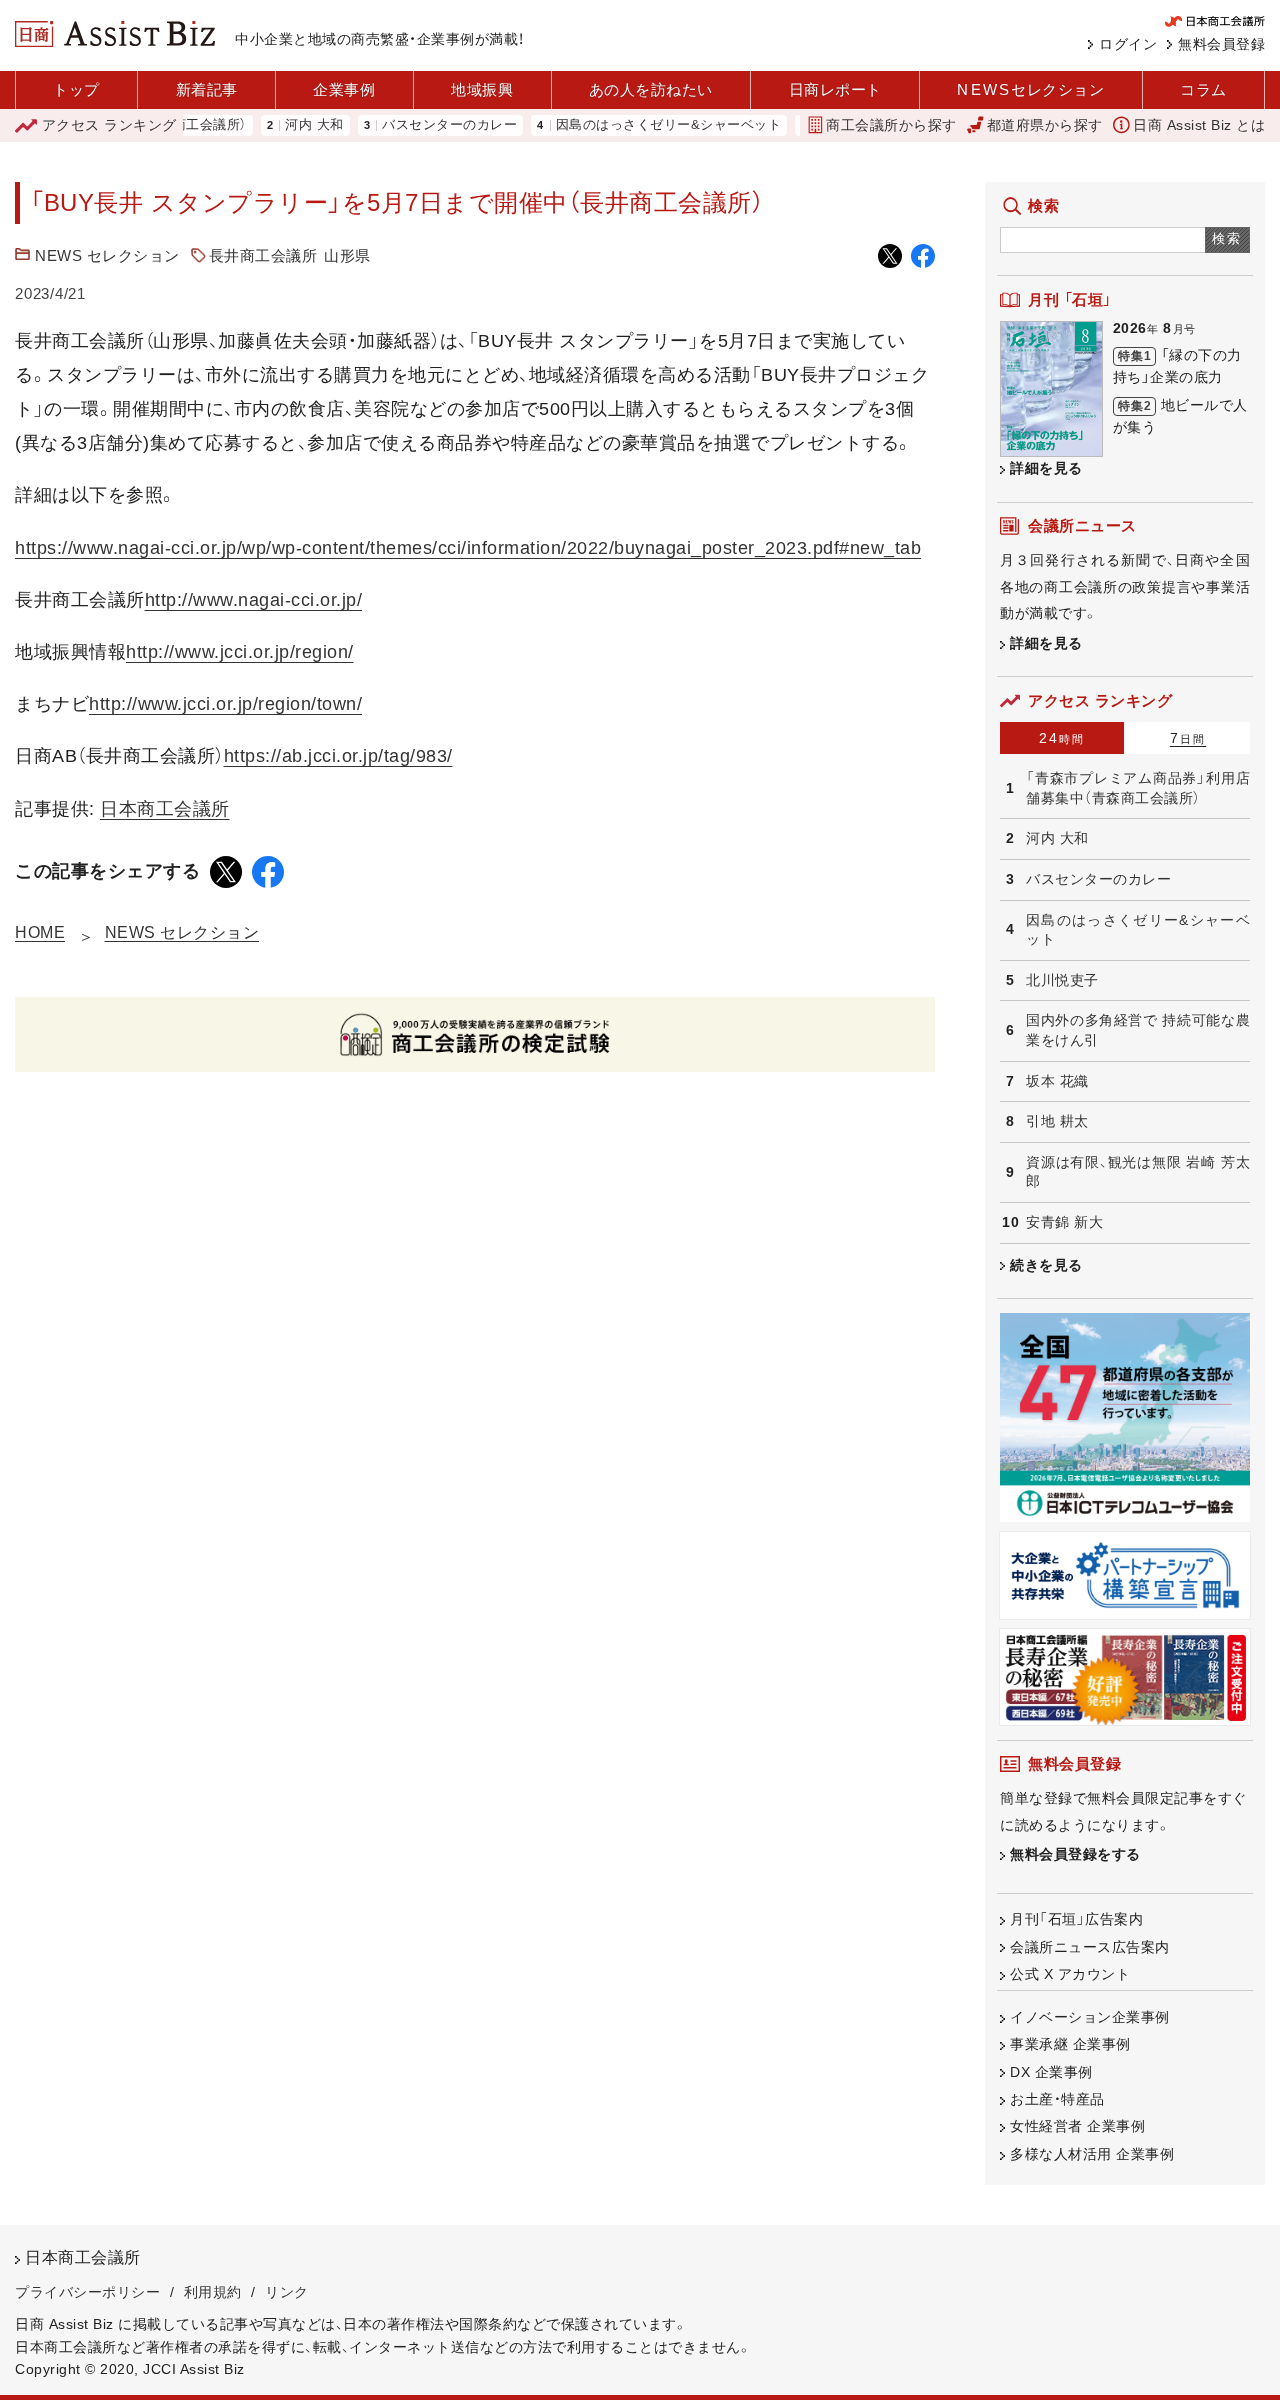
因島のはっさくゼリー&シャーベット (636, 125)
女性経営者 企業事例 (1077, 2126)
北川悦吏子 (1062, 980)
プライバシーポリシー (87, 2292)
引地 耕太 (1057, 1121)
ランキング (109, 125)
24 (1062, 738)
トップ (76, 89)
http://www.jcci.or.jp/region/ (240, 652)
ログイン (1128, 44)
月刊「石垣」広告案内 (1076, 1919)
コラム (1203, 89)
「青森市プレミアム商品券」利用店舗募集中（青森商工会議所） (1138, 788)
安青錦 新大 (1064, 1222)
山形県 (347, 255)
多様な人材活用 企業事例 (1092, 2154)
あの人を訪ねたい (651, 89)
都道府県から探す (1045, 125)
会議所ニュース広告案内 (1090, 1947)
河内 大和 (281, 125)
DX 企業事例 (1051, 2072)
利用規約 (213, 2292)
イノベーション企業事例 (1090, 2017)
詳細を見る (1046, 468)
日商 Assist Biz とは (1199, 125)
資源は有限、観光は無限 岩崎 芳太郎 (1138, 1172)
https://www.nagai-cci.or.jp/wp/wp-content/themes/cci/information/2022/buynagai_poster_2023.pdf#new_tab (468, 548)
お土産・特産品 (1057, 2099)
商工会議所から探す (891, 125)
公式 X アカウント (1070, 1974)
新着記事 (207, 89)
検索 (1227, 238)
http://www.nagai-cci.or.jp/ (254, 600)
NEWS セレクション (107, 255)
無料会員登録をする (1075, 1854)
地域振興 (482, 89)
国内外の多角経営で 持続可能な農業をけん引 (1138, 1030)
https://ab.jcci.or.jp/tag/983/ (338, 756)
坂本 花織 (1057, 1081)
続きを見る (1046, 1265)
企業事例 (344, 89)
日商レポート (835, 89)
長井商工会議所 (263, 255)
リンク (287, 2292)
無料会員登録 (1221, 44)
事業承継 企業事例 (1070, 2044)
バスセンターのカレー (416, 125)
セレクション (1030, 89)
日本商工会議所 (165, 809)
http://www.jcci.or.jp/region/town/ (225, 704)
